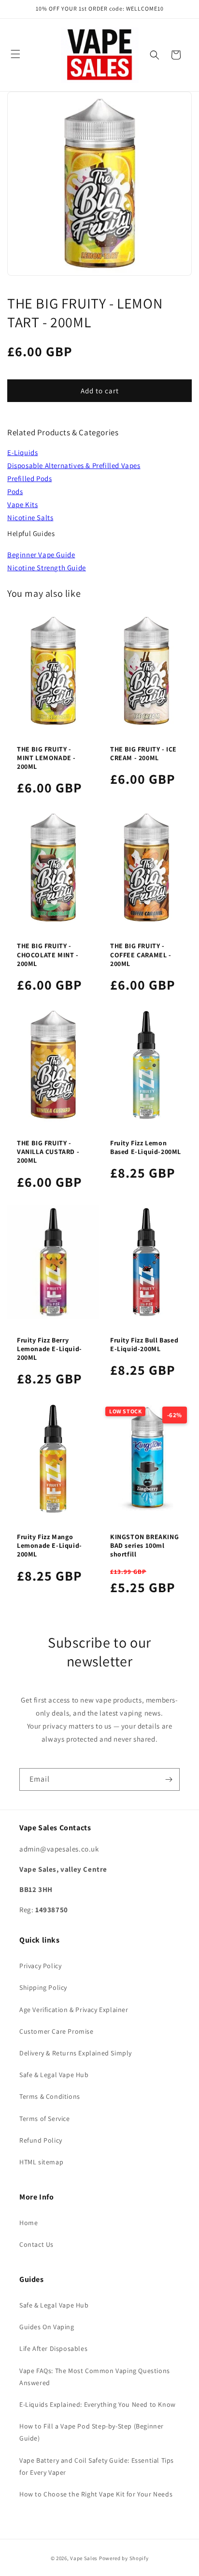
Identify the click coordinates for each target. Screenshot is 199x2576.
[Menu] (15, 54)
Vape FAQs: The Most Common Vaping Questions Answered (95, 2377)
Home (28, 2223)
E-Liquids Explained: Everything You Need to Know (98, 2404)
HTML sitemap (41, 2162)
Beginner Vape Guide (41, 555)
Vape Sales (84, 2558)
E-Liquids (22, 452)
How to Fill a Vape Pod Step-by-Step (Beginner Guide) (92, 2432)
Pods (15, 491)
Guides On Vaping (47, 2327)
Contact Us (36, 2244)
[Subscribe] (169, 1779)
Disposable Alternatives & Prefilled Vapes (74, 465)
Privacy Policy (40, 1966)
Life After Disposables (53, 2348)
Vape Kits (22, 504)
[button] (155, 55)
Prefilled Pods (29, 478)
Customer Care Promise (57, 2031)
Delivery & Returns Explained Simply (76, 2053)
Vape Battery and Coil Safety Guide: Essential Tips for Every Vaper (97, 2466)
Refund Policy (41, 2140)
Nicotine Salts (30, 517)
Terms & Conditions (50, 2096)
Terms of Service (45, 2119)
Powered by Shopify (124, 2558)
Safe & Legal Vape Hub (54, 2075)
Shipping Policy (43, 1987)
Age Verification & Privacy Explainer (74, 2010)
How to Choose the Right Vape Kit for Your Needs (96, 2494)
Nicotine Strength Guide (47, 568)
